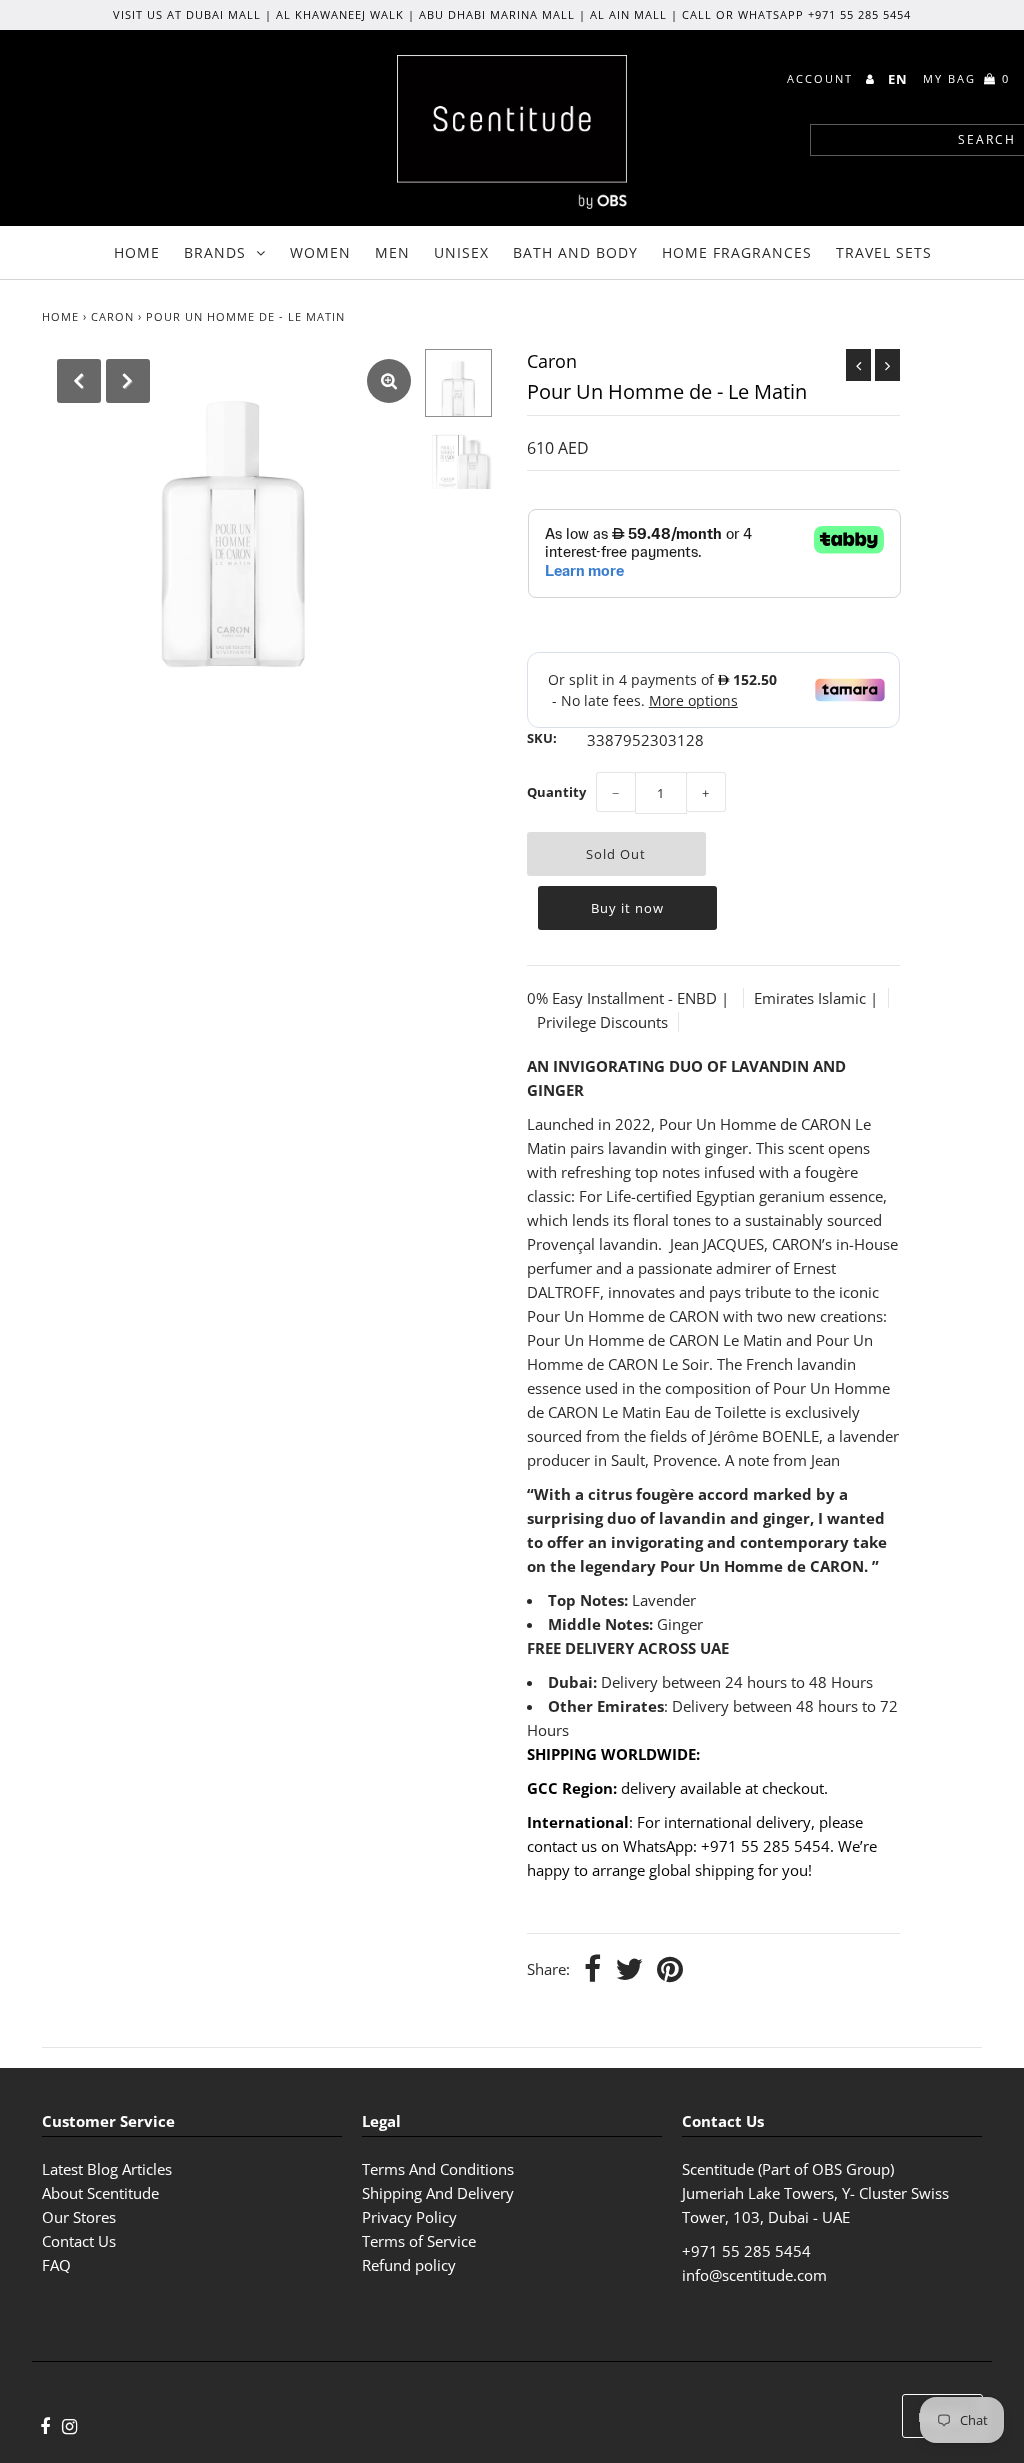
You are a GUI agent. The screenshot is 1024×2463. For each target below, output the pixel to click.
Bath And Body (575, 252)
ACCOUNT (822, 78)
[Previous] (79, 381)
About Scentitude (100, 2193)
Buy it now (627, 908)
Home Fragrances (737, 252)
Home (137, 252)
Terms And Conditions (438, 2169)
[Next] (128, 381)
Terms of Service (419, 2241)
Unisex (461, 252)
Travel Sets (884, 252)
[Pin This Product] (670, 1970)
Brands (215, 252)
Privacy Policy (409, 2217)
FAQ (56, 2265)
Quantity (556, 792)
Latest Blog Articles (107, 2169)
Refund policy (409, 2265)
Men (392, 252)
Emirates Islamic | (816, 998)
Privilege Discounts (602, 1022)
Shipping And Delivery (438, 2193)
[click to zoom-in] (389, 381)
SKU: (542, 738)
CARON (112, 316)
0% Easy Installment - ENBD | (630, 998)
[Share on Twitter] (629, 1970)
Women (320, 252)
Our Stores (79, 2217)
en (898, 79)
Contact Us (79, 2241)
